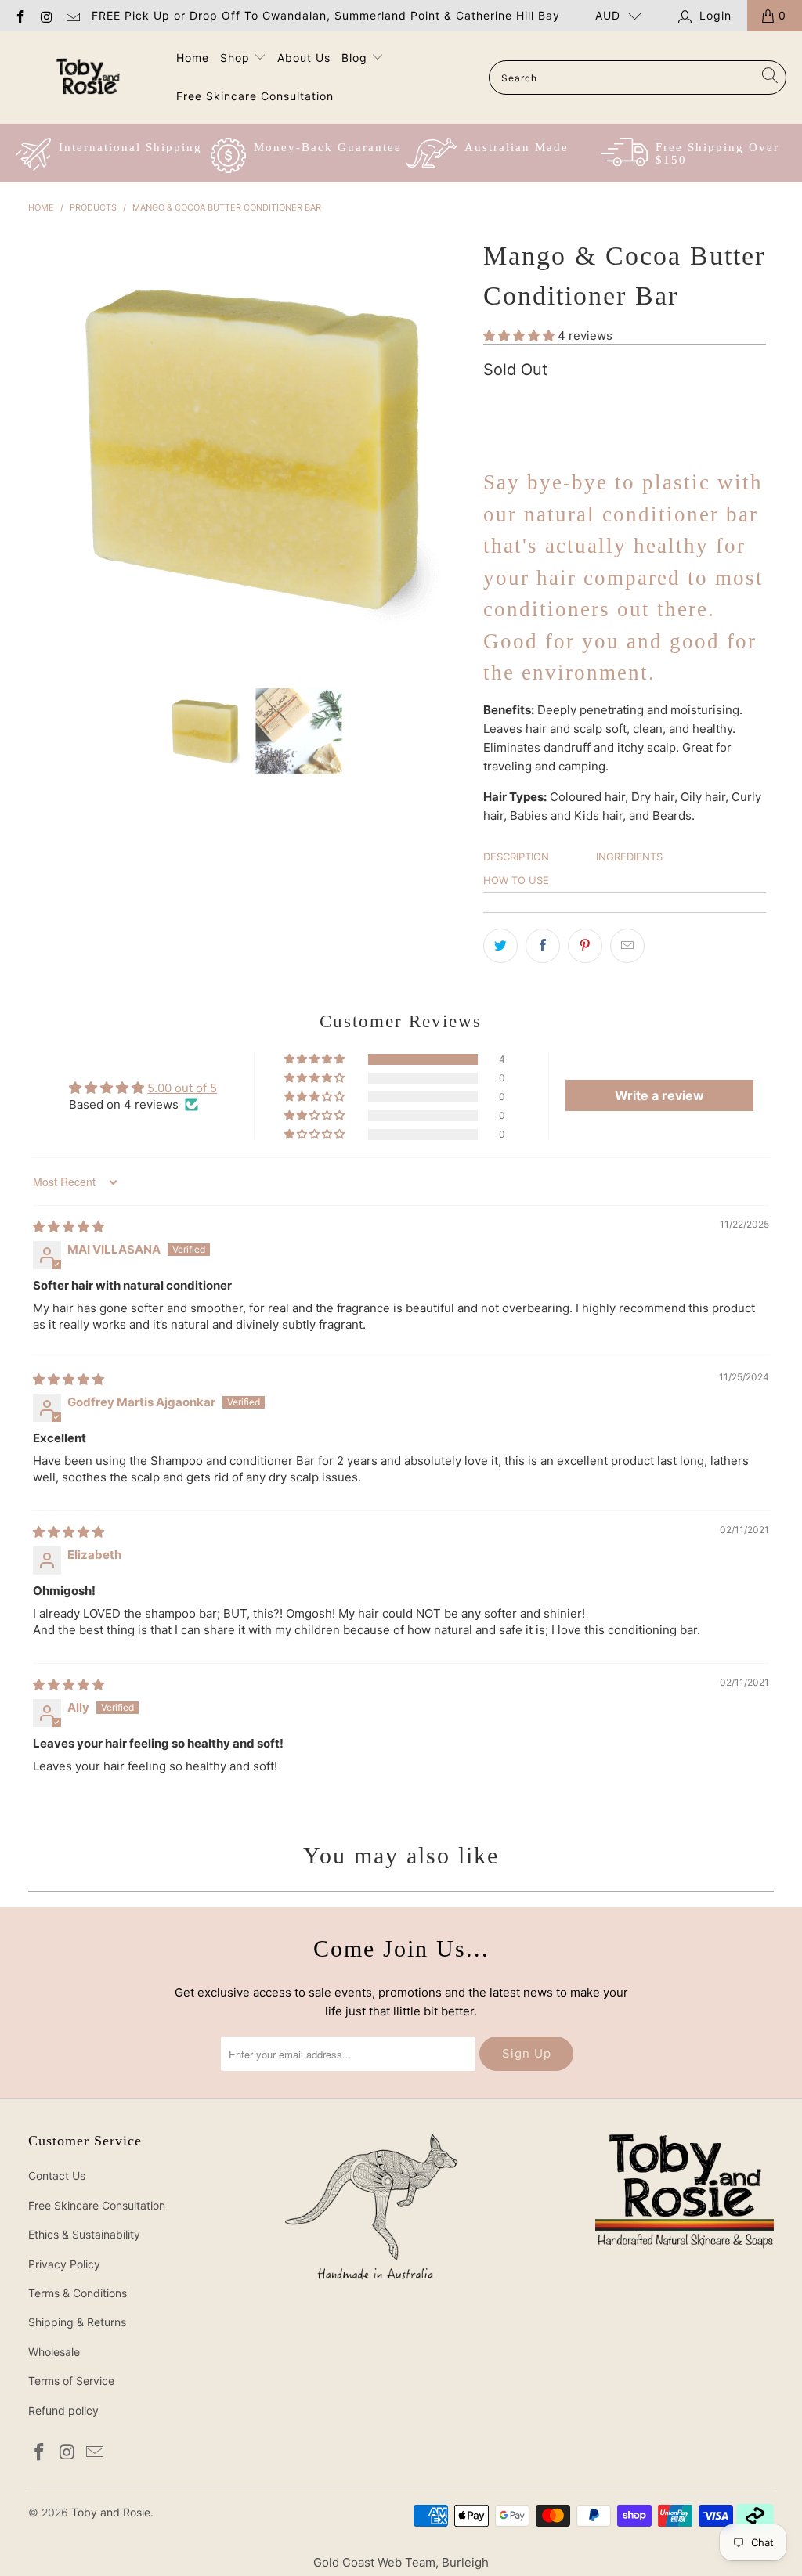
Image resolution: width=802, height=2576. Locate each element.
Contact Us (57, 2176)
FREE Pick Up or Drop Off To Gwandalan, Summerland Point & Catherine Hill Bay (326, 15)
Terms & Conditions (78, 2293)
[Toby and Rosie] (88, 77)
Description (516, 857)
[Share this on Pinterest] (585, 946)
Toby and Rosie (111, 2512)
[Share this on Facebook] (543, 946)
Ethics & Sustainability (84, 2234)
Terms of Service (71, 2381)
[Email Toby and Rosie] (72, 15)
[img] (69, 1227)
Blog (354, 58)
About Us (304, 58)
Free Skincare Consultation (255, 96)
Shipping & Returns (77, 2322)
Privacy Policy (64, 2264)
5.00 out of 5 (182, 1088)
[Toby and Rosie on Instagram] (46, 15)
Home (193, 58)
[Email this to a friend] (627, 946)
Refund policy (63, 2410)
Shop (235, 58)
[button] (519, 336)
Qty (492, 402)
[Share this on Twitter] (500, 946)
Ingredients (629, 857)
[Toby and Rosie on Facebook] (20, 15)
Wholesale (54, 2352)
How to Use (516, 880)
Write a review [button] (659, 1095)
